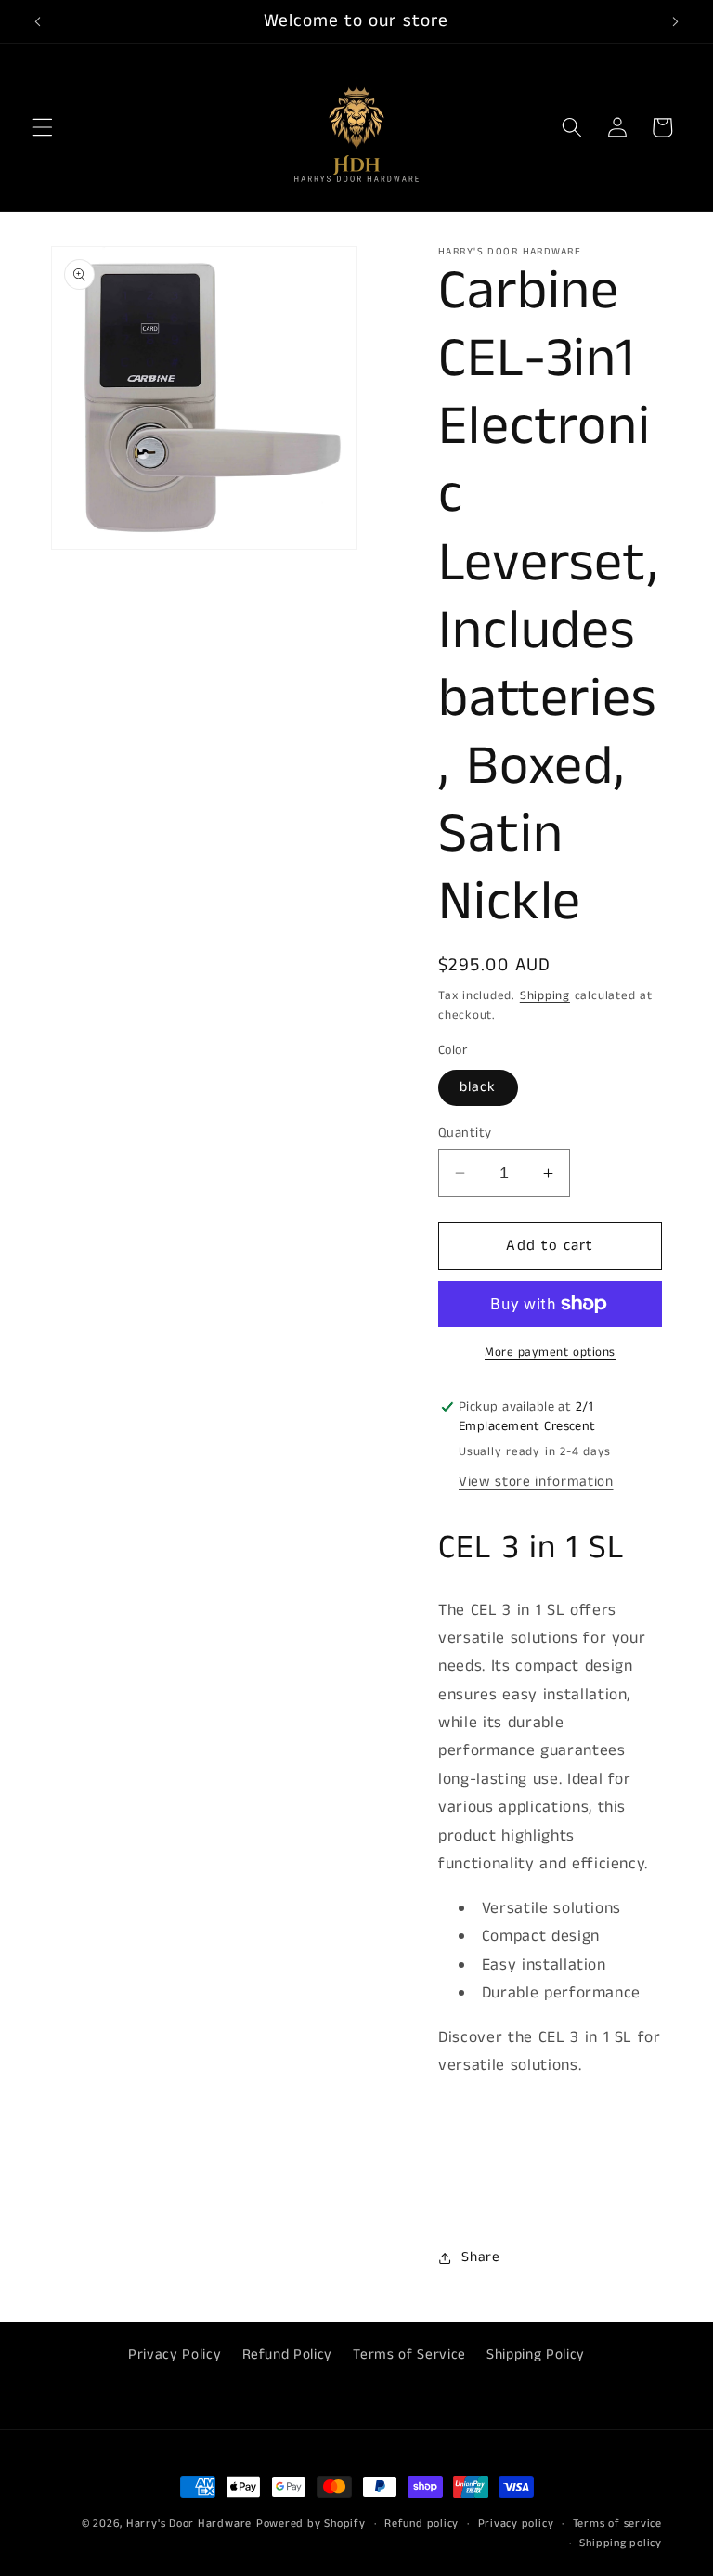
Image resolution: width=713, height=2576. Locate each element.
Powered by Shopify (311, 2524)
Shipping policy (621, 2543)
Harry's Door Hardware (189, 2524)
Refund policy (421, 2524)
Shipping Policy (536, 2355)
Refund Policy (288, 2355)
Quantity (465, 1133)
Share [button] (480, 2257)
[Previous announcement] (38, 21)
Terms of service (617, 2524)
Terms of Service (409, 2355)
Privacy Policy (175, 2355)
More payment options (550, 1353)
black (478, 1087)
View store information (536, 1482)
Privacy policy (516, 2524)
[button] (43, 127)
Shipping (545, 996)
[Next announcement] (675, 21)
